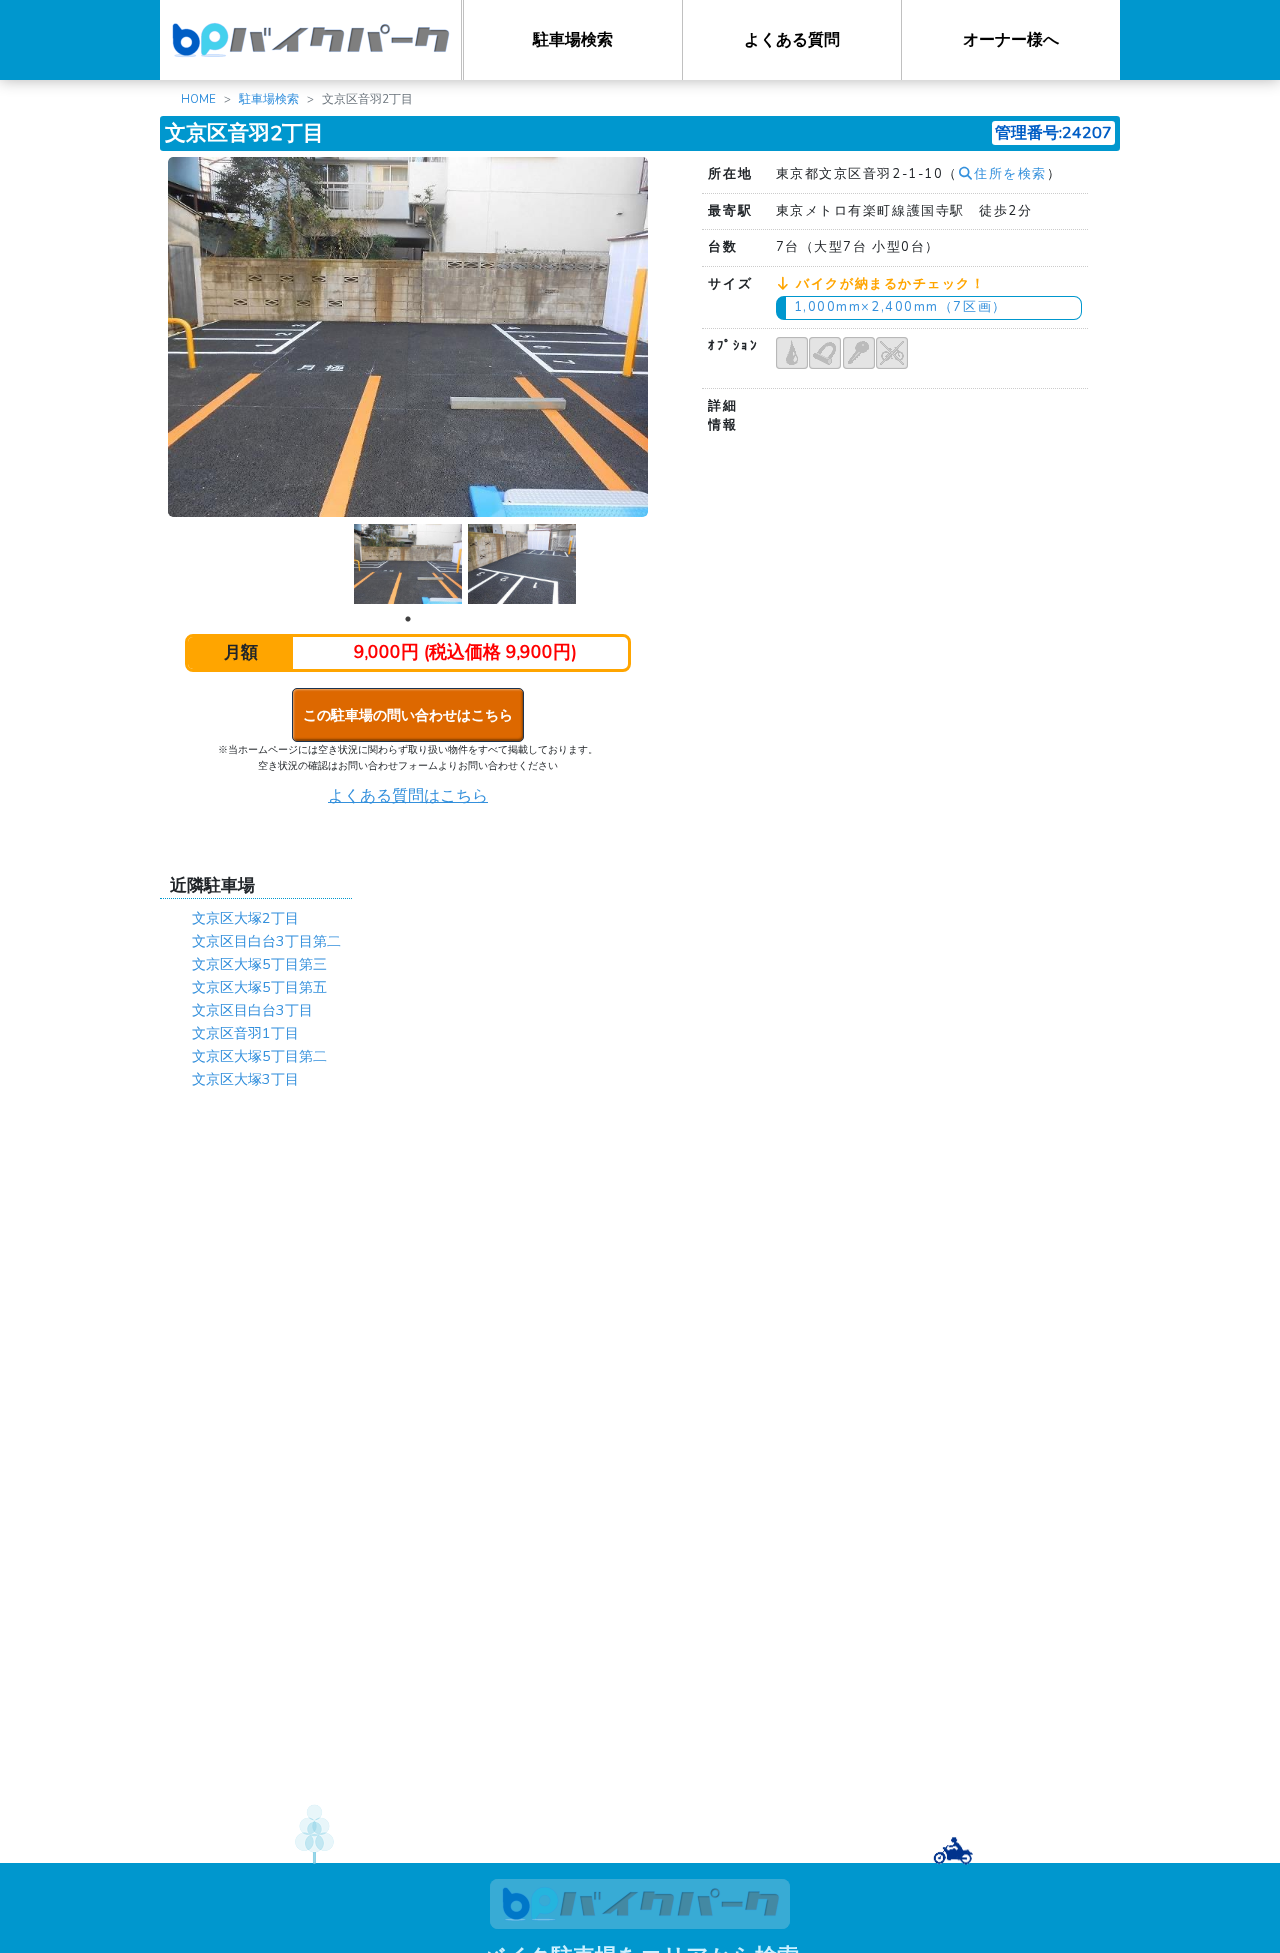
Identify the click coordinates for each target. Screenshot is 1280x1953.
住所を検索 (1010, 174)
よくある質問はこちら (408, 796)
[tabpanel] (408, 564)
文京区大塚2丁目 (245, 918)
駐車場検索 (573, 40)
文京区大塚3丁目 (245, 1079)
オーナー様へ (1011, 40)
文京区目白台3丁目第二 (266, 941)
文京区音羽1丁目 (245, 1033)
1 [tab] (408, 619)
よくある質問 (792, 40)
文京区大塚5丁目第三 (259, 964)
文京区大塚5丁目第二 (259, 1056)
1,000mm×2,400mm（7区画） (900, 307)
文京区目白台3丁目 (252, 1010)
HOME (198, 99)
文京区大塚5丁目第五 (259, 987)
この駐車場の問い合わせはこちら (408, 715)
